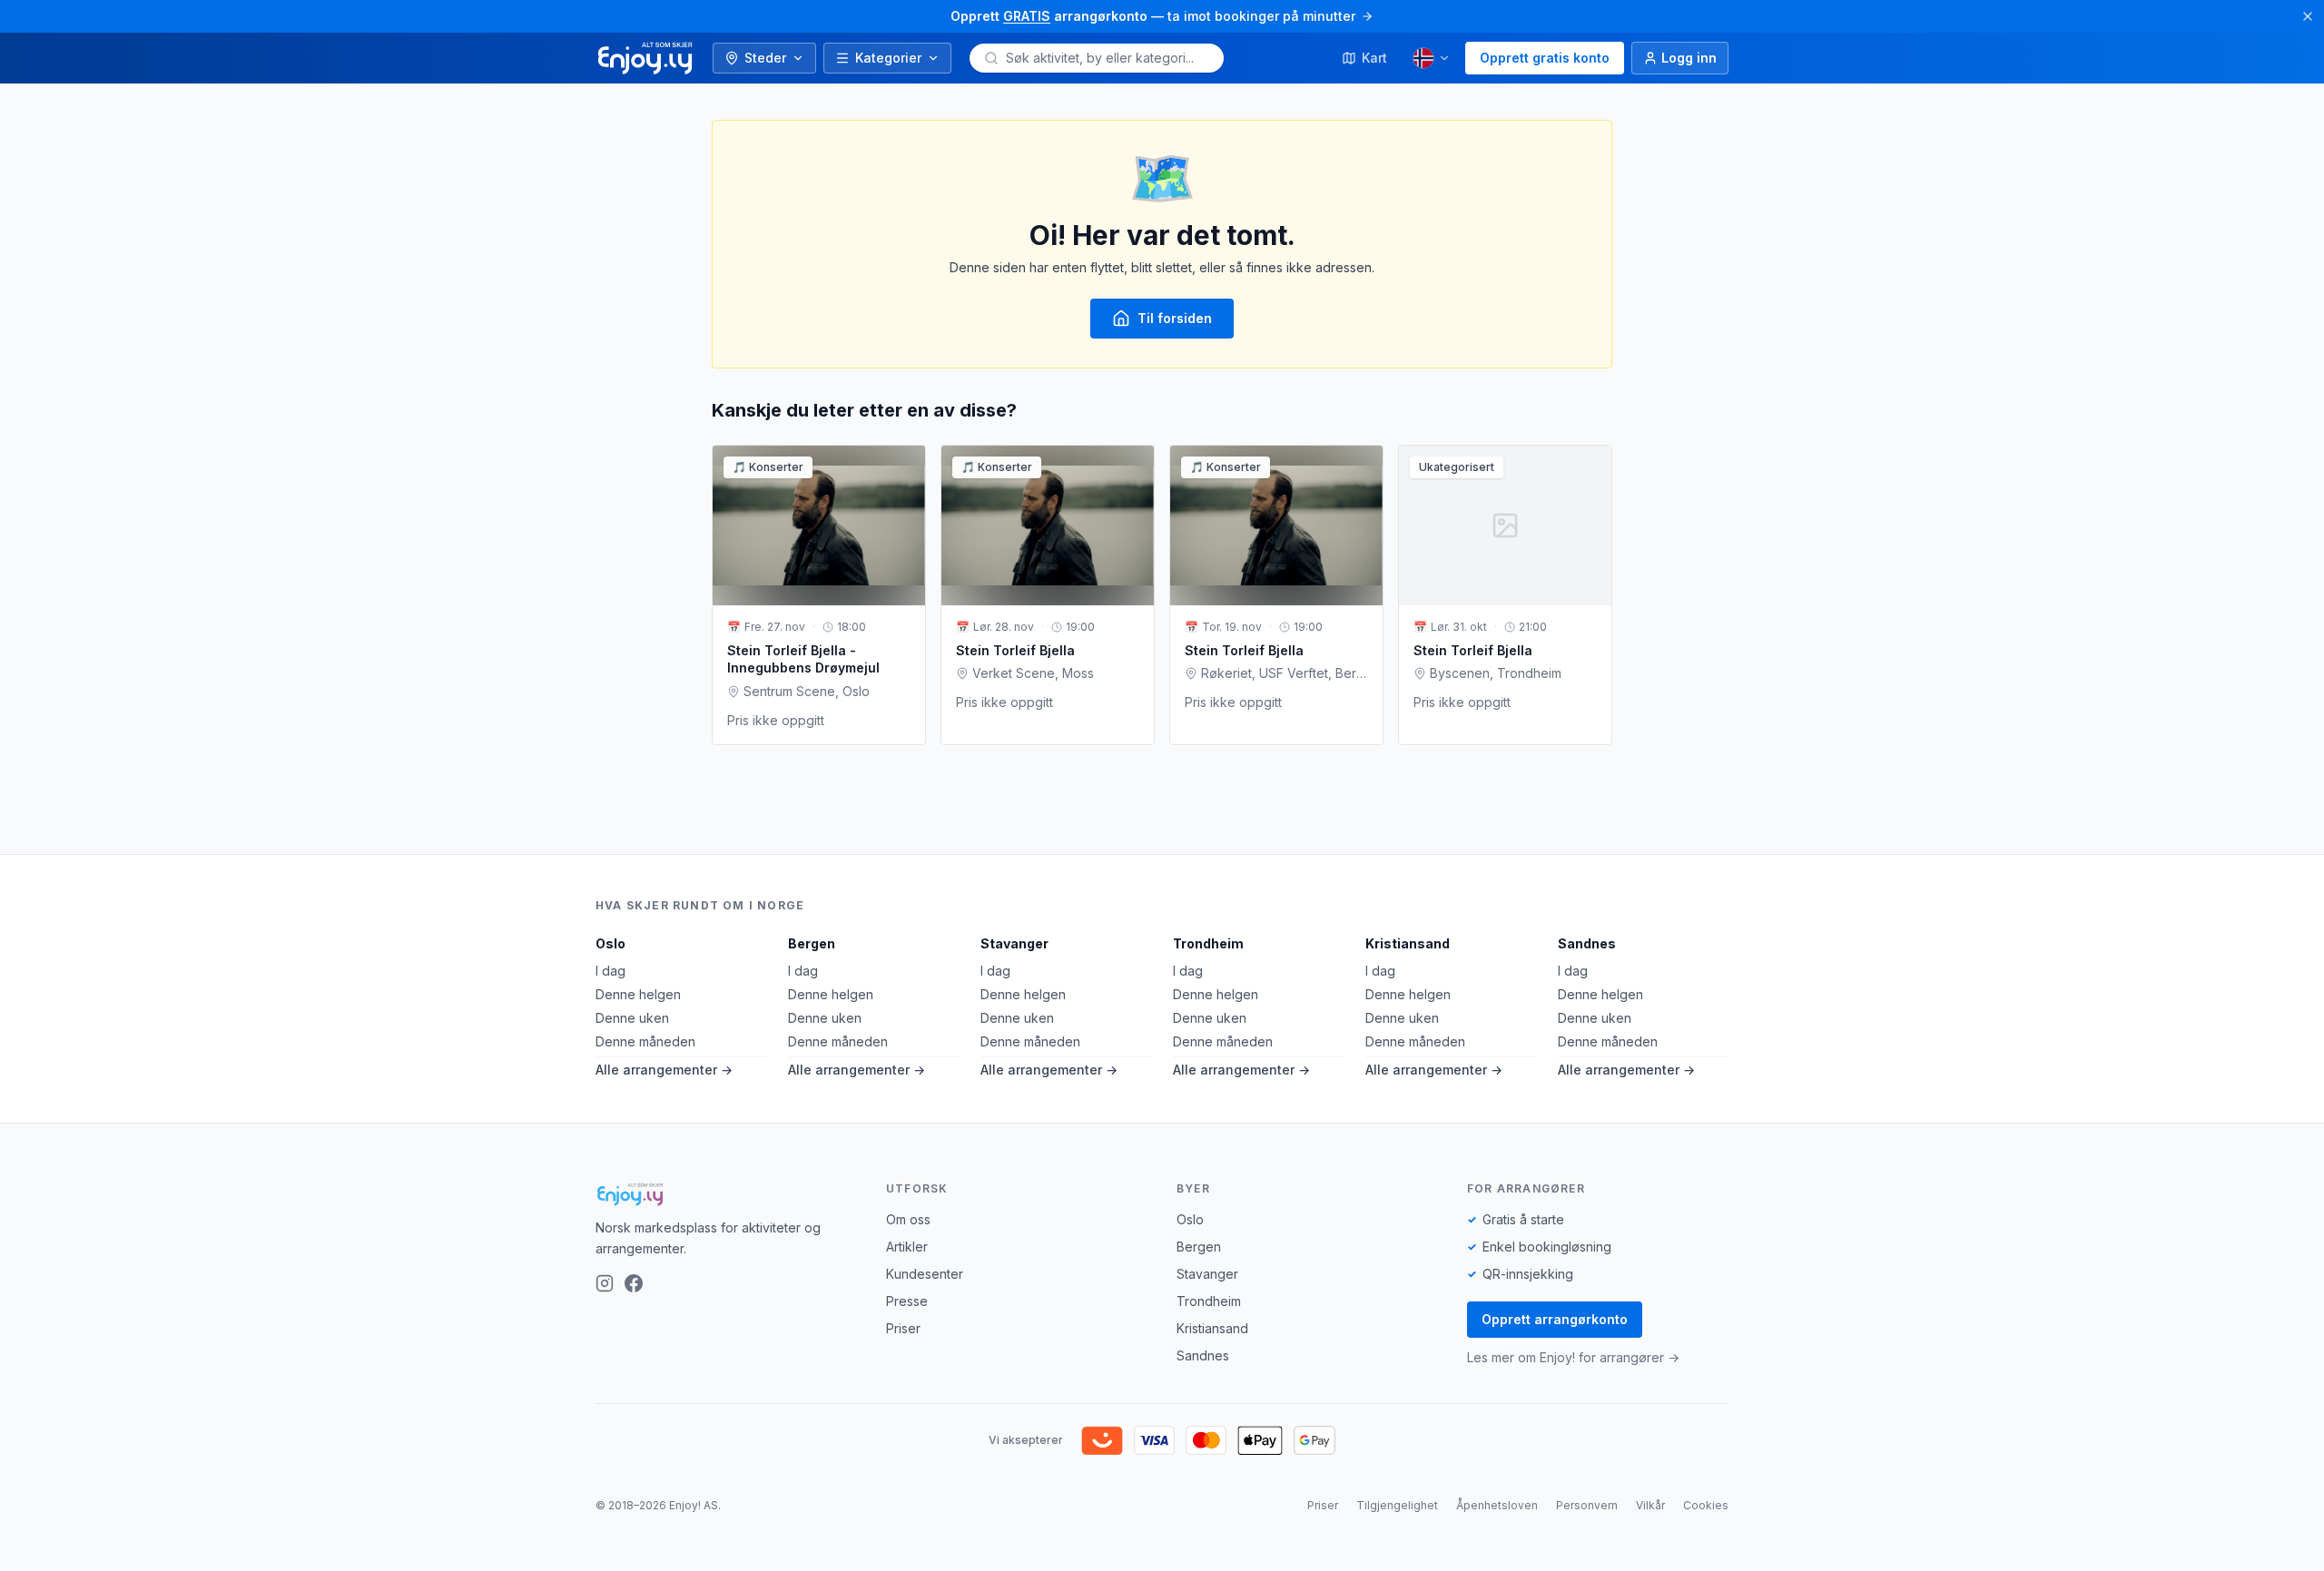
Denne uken (632, 1018)
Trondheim (1208, 943)
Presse (907, 1301)
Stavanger (1014, 943)
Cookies (1706, 1505)
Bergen (812, 943)
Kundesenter (925, 1274)
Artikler (907, 1247)
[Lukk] (2308, 16)
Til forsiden (1175, 318)
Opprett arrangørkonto (1555, 1319)
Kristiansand (1408, 943)
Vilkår (1650, 1505)
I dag (611, 971)
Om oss (908, 1219)
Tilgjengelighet (1397, 1505)
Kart (1374, 58)
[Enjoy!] (726, 1194)
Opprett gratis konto (1545, 58)
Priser (903, 1328)
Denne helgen (638, 994)
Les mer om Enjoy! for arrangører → (1573, 1357)
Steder (765, 58)
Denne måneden (645, 1041)
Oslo (611, 943)
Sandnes (1587, 943)
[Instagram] (605, 1283)
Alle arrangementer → (664, 1070)
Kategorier (888, 58)
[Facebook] (634, 1283)
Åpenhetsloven (1497, 1505)
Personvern (1587, 1505)
